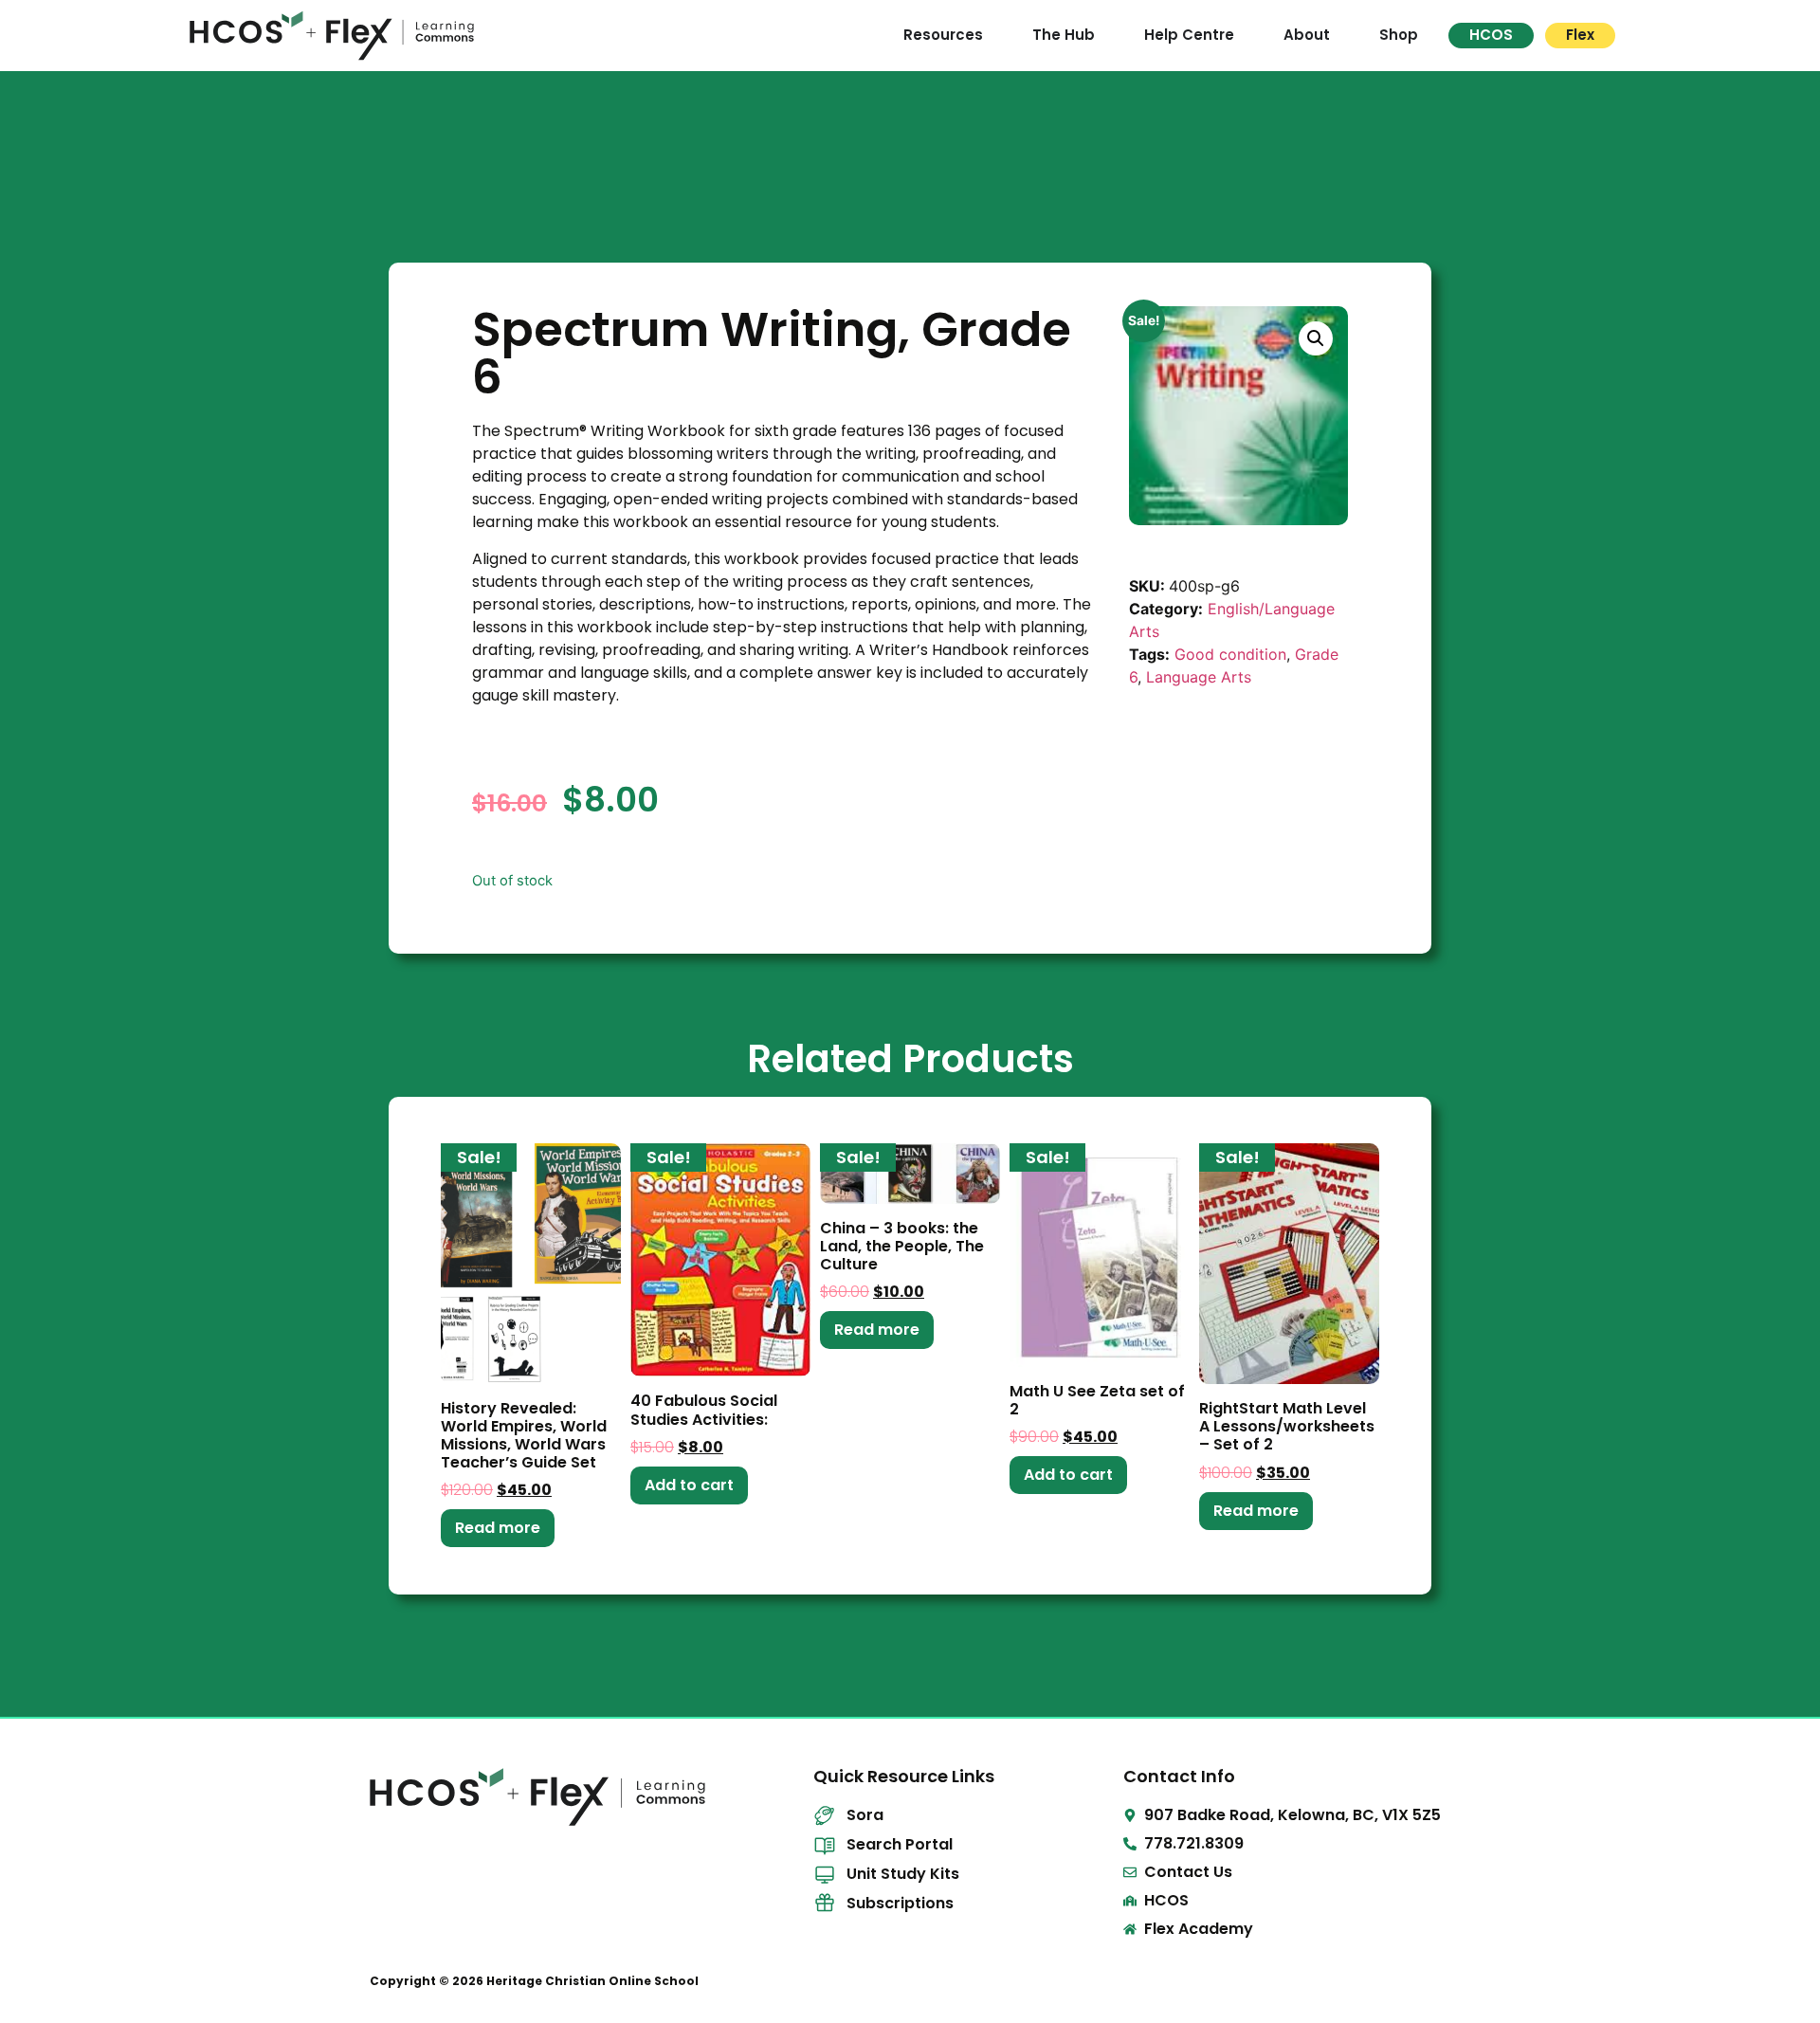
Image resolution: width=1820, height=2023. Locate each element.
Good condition (1230, 654)
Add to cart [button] (689, 1485)
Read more (498, 1528)
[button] (1316, 338)
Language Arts (1199, 677)
